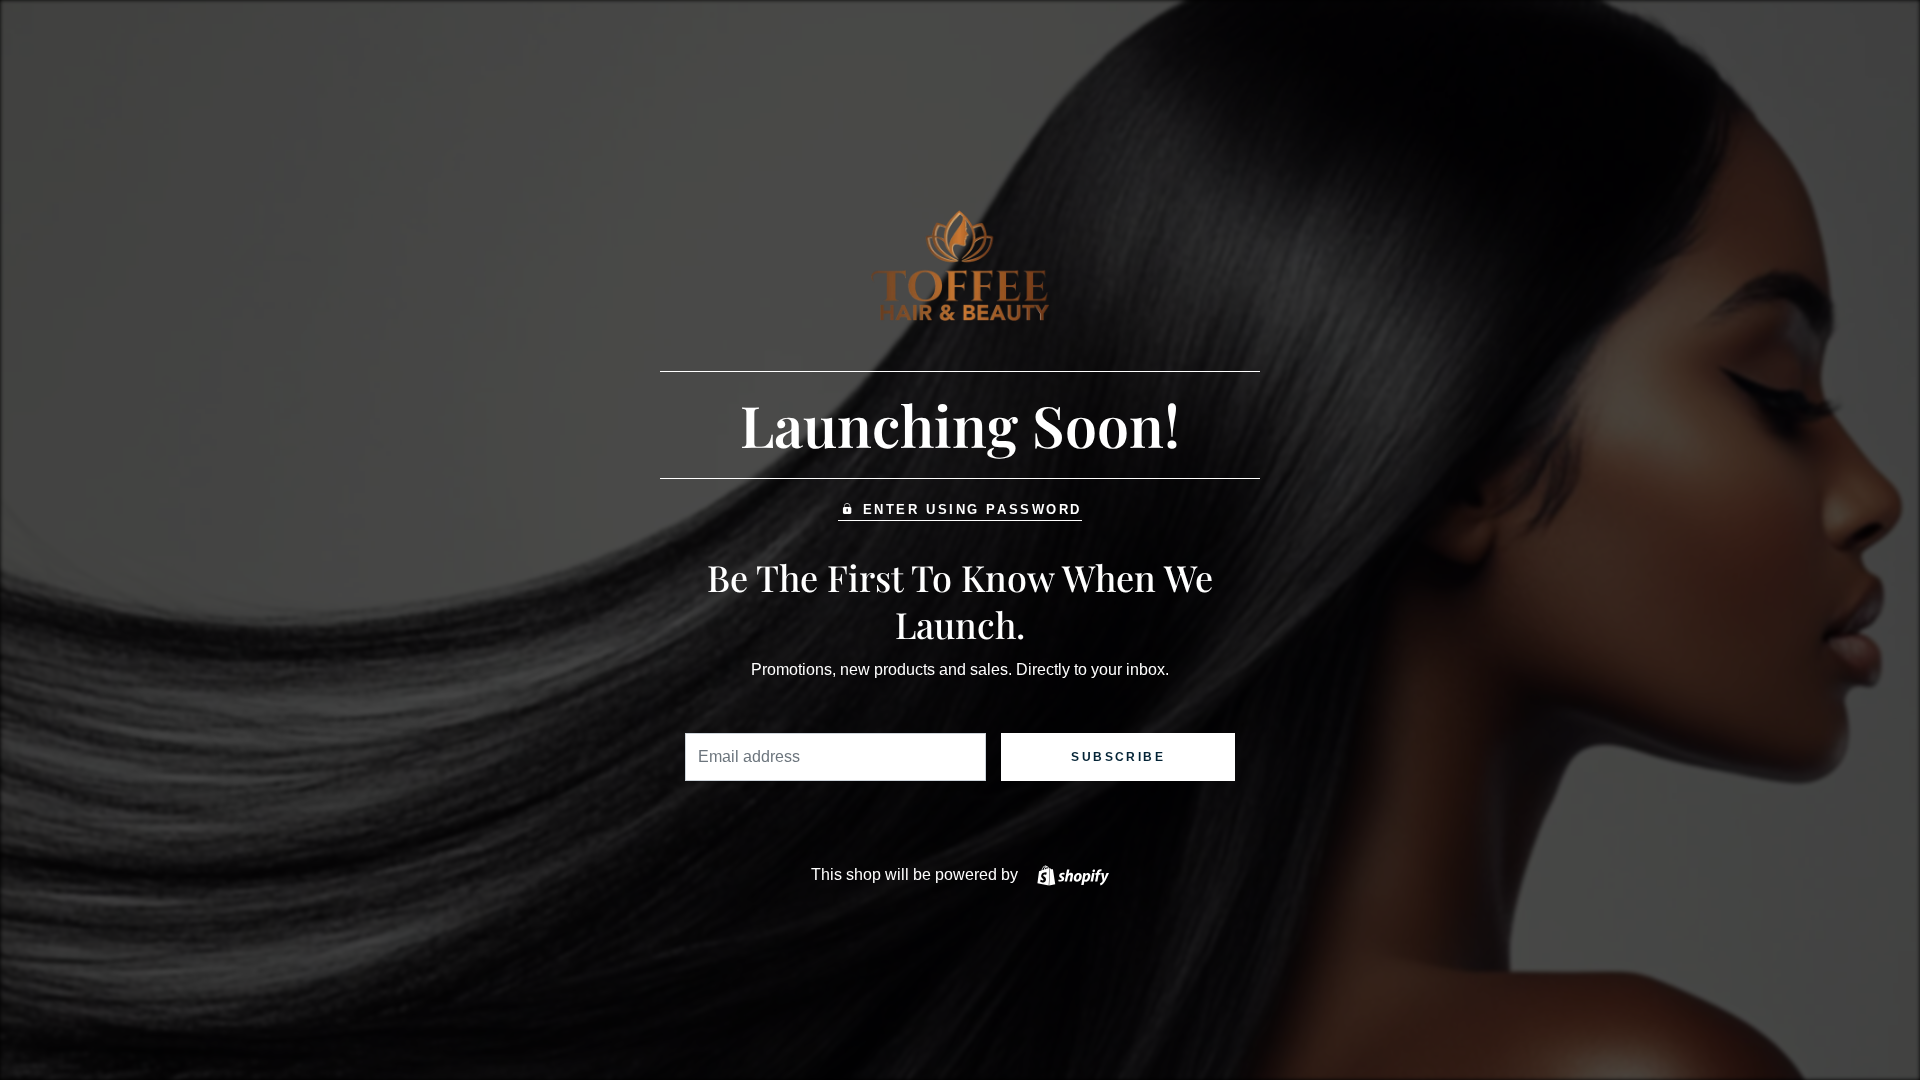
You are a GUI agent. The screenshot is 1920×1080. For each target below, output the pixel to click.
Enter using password (972, 509)
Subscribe (1118, 757)
